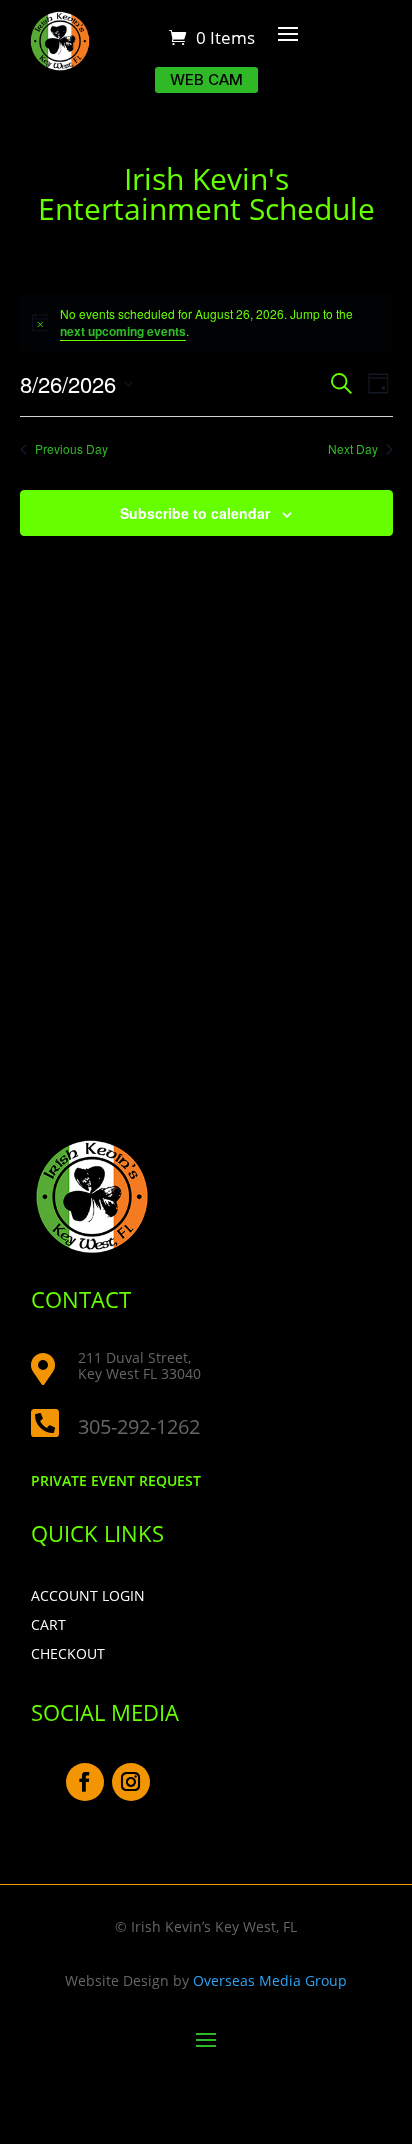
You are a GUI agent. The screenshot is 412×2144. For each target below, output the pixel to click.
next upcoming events (123, 331)
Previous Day (71, 449)
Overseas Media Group (270, 1980)
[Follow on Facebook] (85, 1782)
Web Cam (206, 79)
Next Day (353, 449)
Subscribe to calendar (195, 513)
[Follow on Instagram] (131, 1782)
